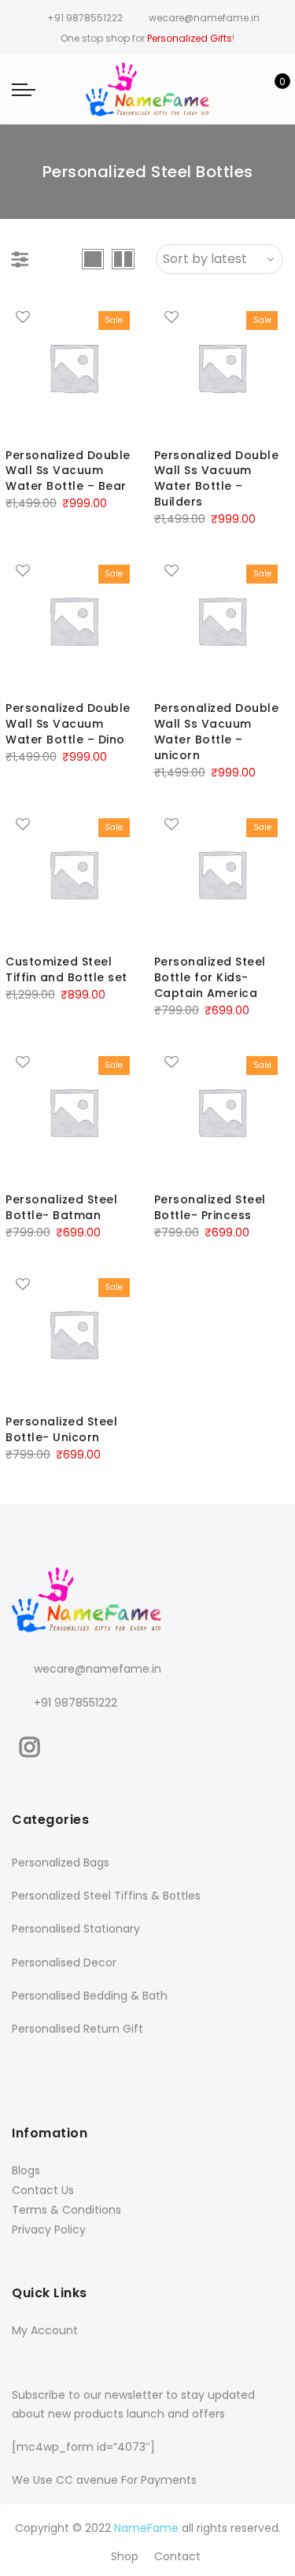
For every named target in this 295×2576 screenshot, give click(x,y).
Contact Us (43, 2190)
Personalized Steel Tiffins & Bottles (106, 1896)
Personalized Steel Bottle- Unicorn (61, 1429)
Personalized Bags (61, 1863)
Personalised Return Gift (77, 2029)
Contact (177, 2556)
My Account (45, 2330)
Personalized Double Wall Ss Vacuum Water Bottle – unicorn (217, 732)
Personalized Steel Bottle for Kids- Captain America (210, 977)
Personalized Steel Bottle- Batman (61, 1207)
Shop (125, 2556)
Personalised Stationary (76, 1929)
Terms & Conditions (66, 2210)
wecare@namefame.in (98, 1669)
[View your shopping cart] (271, 90)
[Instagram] (32, 1744)
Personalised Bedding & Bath (90, 1996)
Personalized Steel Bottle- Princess (210, 1207)
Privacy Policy (49, 2229)
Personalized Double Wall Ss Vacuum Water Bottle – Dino (68, 724)
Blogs (26, 2170)
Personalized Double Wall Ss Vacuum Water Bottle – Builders (217, 479)
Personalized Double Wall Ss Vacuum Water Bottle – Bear (68, 471)
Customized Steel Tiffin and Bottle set (66, 969)
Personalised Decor (64, 1963)
